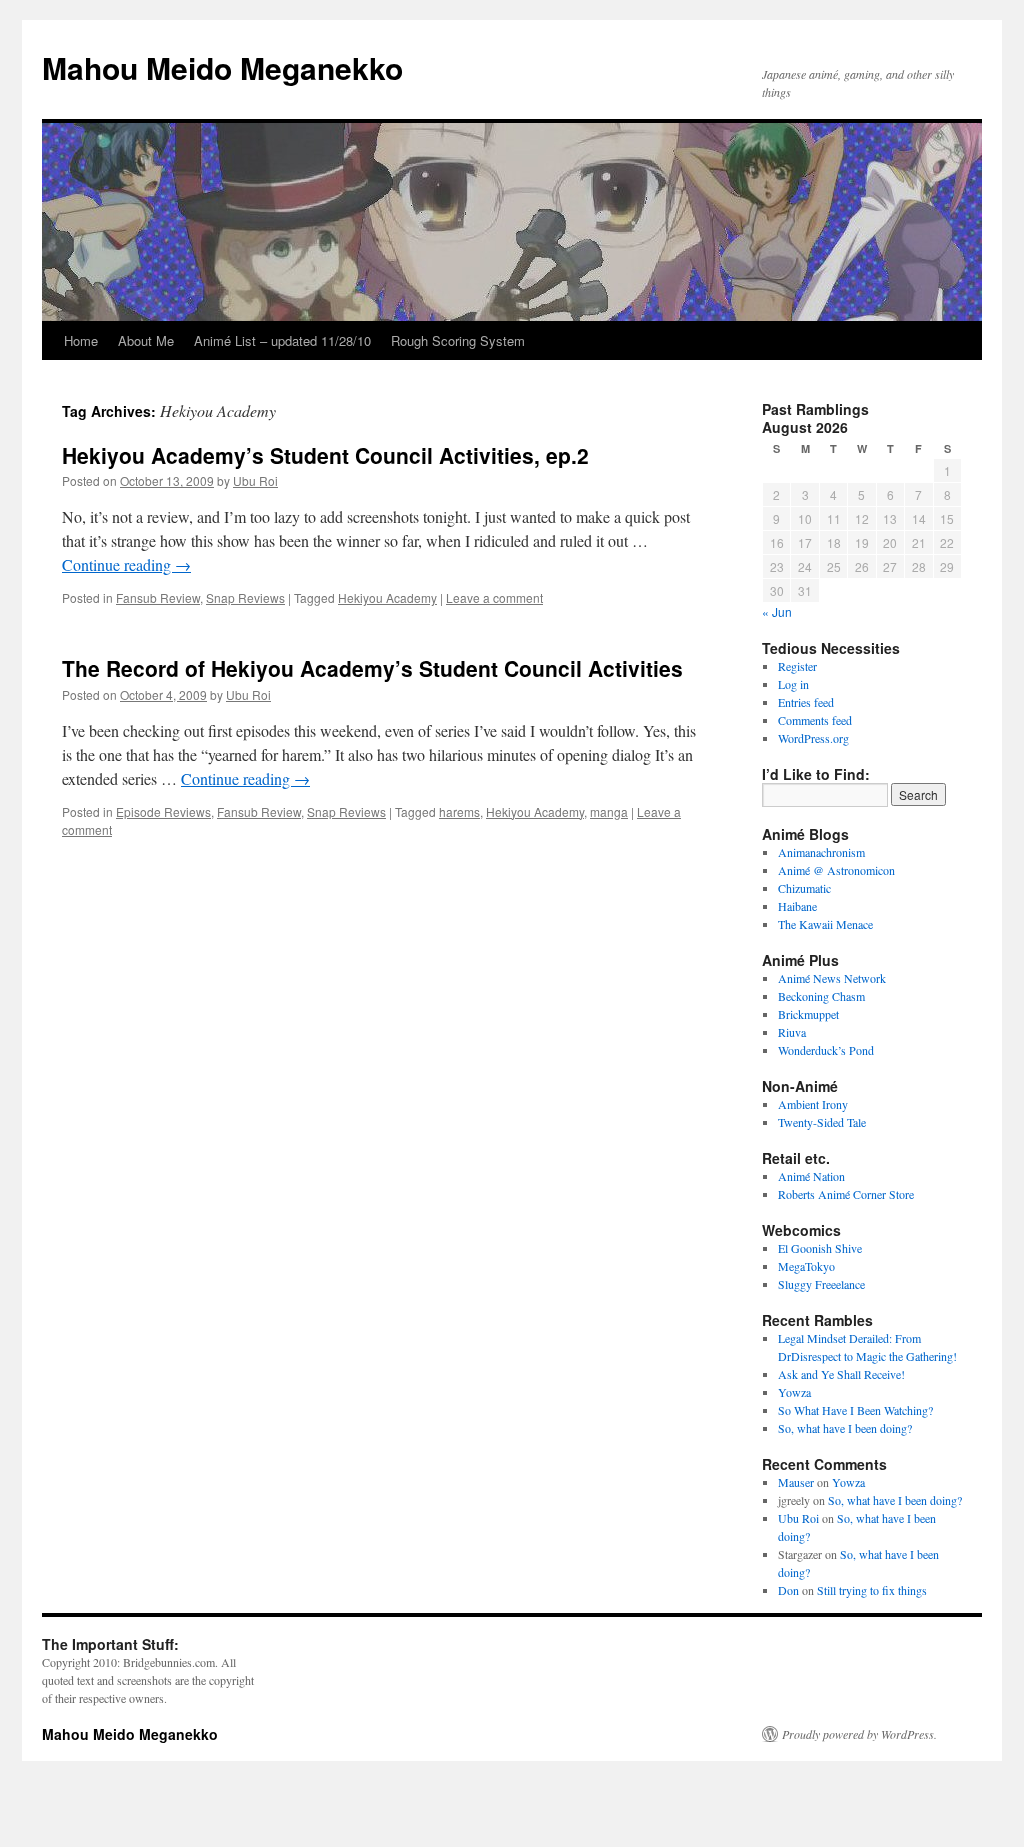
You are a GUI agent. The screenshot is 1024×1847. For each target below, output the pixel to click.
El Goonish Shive (820, 1248)
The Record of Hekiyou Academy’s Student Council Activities (372, 668)
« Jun (777, 611)
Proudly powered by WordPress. (859, 1734)
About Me (146, 340)
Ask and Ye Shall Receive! (841, 1374)
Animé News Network (832, 978)
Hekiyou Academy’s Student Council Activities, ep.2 (325, 455)
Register (797, 666)
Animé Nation (811, 1176)
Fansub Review (158, 597)
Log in (793, 684)
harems (459, 811)
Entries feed (806, 702)
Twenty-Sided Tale (822, 1122)
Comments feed (815, 720)
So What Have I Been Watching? (855, 1410)
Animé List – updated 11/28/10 (282, 340)
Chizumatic (804, 888)
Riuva (792, 1032)
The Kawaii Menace (825, 924)
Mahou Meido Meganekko (222, 67)
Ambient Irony (813, 1104)
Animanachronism (821, 852)
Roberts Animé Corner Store (846, 1194)
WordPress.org (813, 738)
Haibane (797, 906)
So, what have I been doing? (845, 1428)
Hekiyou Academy (387, 597)
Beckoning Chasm (821, 996)
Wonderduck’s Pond (826, 1050)
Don (788, 1590)
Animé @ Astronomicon (836, 870)
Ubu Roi (255, 480)
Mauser (796, 1482)
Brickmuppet (808, 1014)
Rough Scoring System (458, 340)
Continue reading (126, 564)
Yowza (794, 1392)
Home (81, 340)
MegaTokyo (806, 1266)
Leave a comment (494, 597)
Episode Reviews (163, 811)
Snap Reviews (245, 597)
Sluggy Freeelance (821, 1284)
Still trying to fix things (872, 1590)
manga (609, 811)
